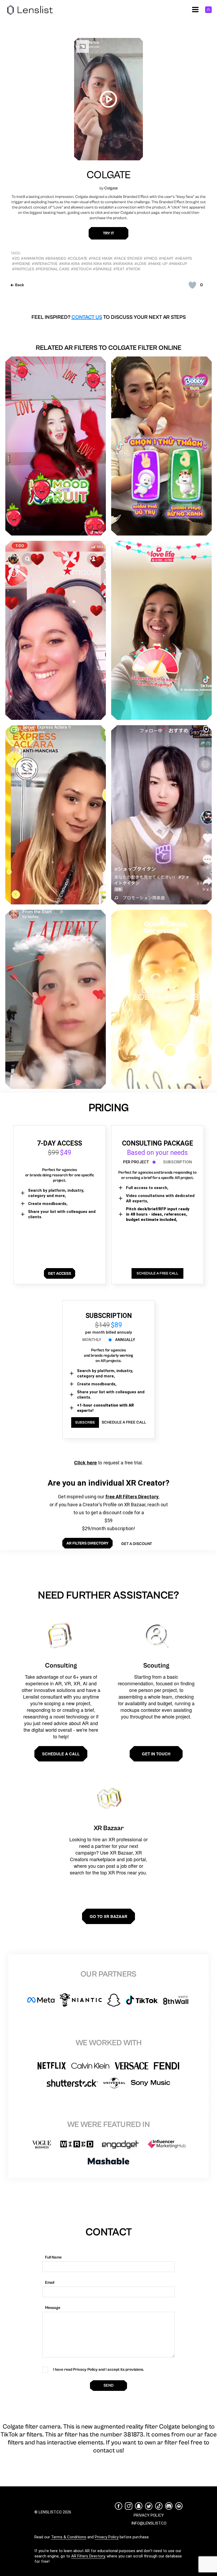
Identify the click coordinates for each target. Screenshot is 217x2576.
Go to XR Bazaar (108, 1916)
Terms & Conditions (69, 2537)
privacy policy (149, 2515)
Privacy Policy (107, 2537)
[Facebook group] (179, 2506)
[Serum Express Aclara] (56, 815)
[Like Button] (192, 285)
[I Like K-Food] (56, 446)
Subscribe (85, 1422)
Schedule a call (61, 1754)
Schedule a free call (124, 1422)
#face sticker (128, 258)
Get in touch (156, 1754)
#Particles (23, 269)
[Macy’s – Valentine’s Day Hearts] (56, 630)
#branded (56, 258)
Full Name (53, 2257)
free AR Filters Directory (132, 1497)
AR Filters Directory (88, 2556)
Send (108, 2385)
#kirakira (123, 264)
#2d (16, 258)
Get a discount (137, 1544)
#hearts (183, 258)
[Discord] (169, 2506)
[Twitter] (149, 2506)
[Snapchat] (139, 2506)
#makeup (178, 264)
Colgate (109, 175)
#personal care (53, 269)
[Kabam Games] (161, 815)
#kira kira (69, 264)
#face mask (101, 258)
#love (141, 264)
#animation (32, 258)
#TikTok (133, 269)
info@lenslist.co (149, 2523)
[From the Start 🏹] (56, 999)
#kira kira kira (96, 264)
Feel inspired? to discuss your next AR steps (109, 317)
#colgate (77, 258)
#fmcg (151, 258)
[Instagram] (129, 2506)
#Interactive (45, 264)
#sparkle (102, 269)
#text (119, 269)
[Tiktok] (159, 2506)
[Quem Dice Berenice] (161, 999)
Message (53, 2308)
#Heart (166, 258)
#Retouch (81, 269)
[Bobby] (161, 446)
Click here (85, 1463)
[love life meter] (161, 630)
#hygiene (21, 264)
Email (50, 2283)
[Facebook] (119, 2506)
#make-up (158, 264)
